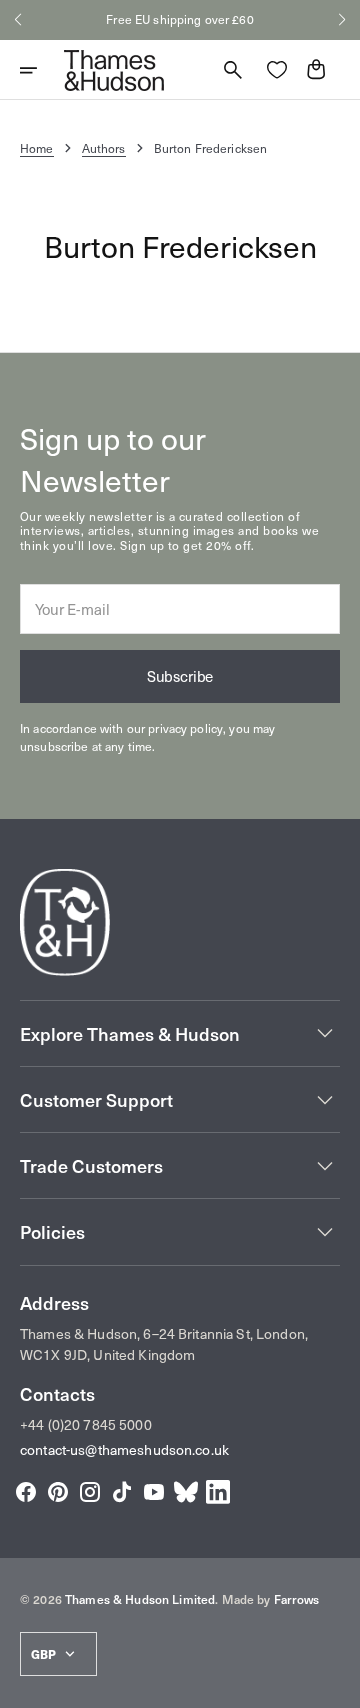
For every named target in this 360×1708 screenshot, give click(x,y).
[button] (18, 20)
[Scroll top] (336, 1684)
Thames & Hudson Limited (140, 1599)
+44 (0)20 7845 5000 (86, 1424)
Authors (104, 148)
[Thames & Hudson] (114, 70)
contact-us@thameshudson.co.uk (124, 1449)
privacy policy (185, 728)
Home (37, 148)
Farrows (297, 1599)
